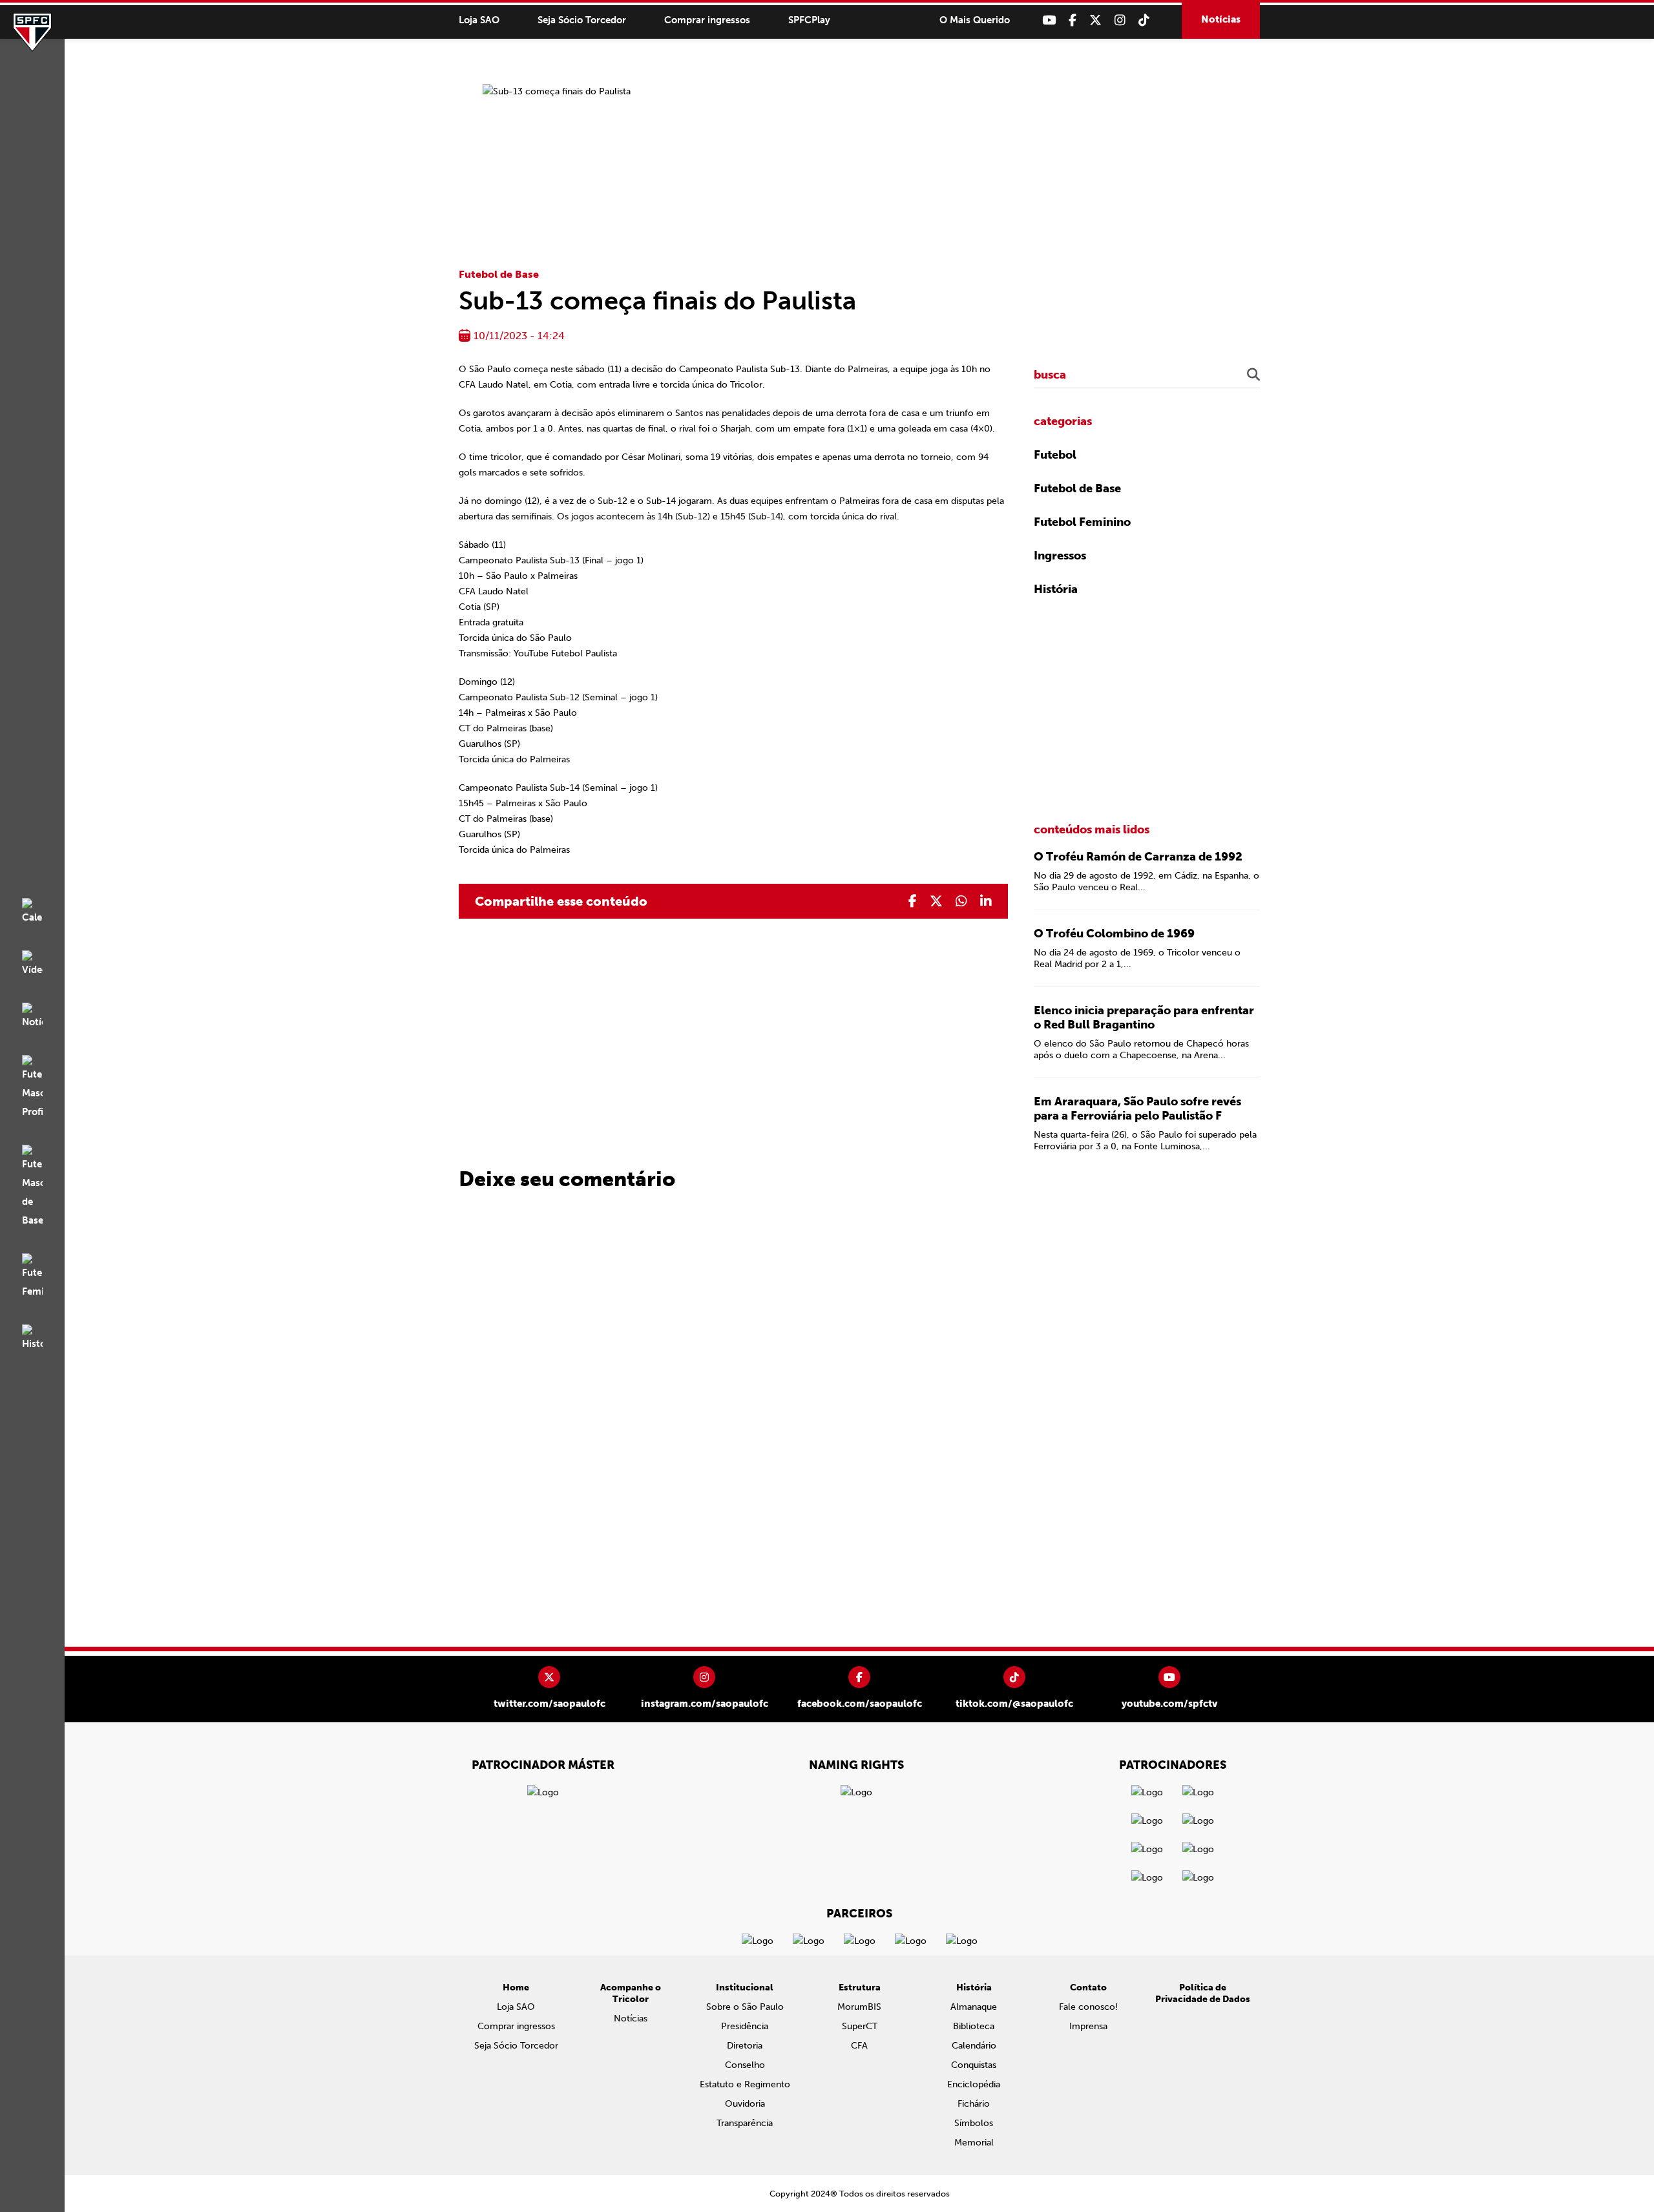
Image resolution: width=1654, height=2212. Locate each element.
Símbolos (974, 2123)
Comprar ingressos (707, 20)
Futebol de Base (499, 274)
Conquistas (974, 2065)
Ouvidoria (745, 2104)
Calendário (974, 2046)
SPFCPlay (809, 20)
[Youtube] (1049, 20)
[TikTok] (1144, 20)
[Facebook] (1073, 20)
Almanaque (974, 2007)
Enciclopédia (974, 2084)
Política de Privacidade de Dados (1203, 1993)
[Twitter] (1095, 20)
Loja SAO (479, 20)
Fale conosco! (1088, 2007)
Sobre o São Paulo (745, 2007)
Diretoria (745, 2046)
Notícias (1221, 19)
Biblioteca (974, 2026)
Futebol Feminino (1082, 522)
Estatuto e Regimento (745, 2084)
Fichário (974, 2104)
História (1056, 589)
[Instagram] (1120, 20)
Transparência (745, 2123)
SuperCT (860, 2026)
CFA (859, 2046)
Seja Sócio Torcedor (582, 20)
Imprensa (1088, 2026)
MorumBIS (859, 2007)
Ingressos (1060, 556)
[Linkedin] (986, 901)
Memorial (974, 2143)
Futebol (1055, 455)
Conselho (745, 2065)
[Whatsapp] (961, 901)
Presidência (745, 2026)
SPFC (32, 32)
